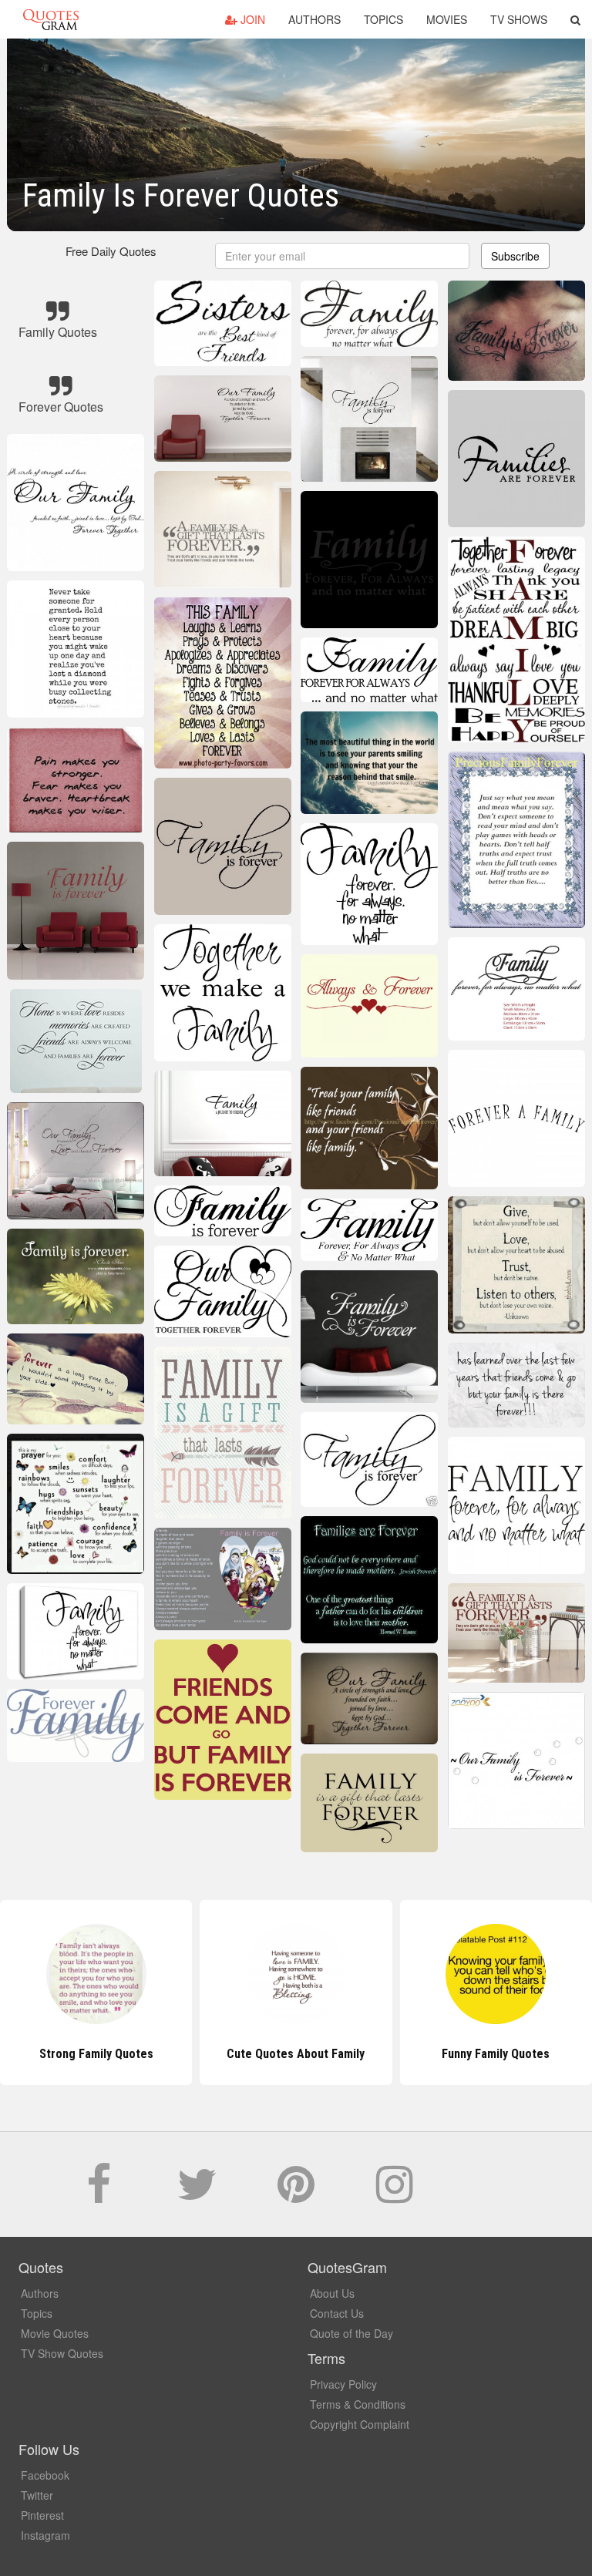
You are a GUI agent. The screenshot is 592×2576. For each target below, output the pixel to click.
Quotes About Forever (496, 2054)
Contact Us (337, 2313)
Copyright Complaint (360, 2424)
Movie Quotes (55, 2333)
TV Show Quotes (62, 2353)
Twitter (37, 2495)
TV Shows (519, 19)
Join (251, 19)
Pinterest (42, 2515)
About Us (332, 2293)
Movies (447, 19)
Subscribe (515, 256)
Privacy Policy (343, 2384)
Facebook (45, 2475)
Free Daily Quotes (111, 251)
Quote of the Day (351, 2333)
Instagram (45, 2535)
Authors (314, 19)
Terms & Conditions (358, 2404)
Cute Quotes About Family (96, 2054)
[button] (575, 19)
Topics (383, 19)
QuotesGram (51, 19)
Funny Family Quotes (296, 2054)
